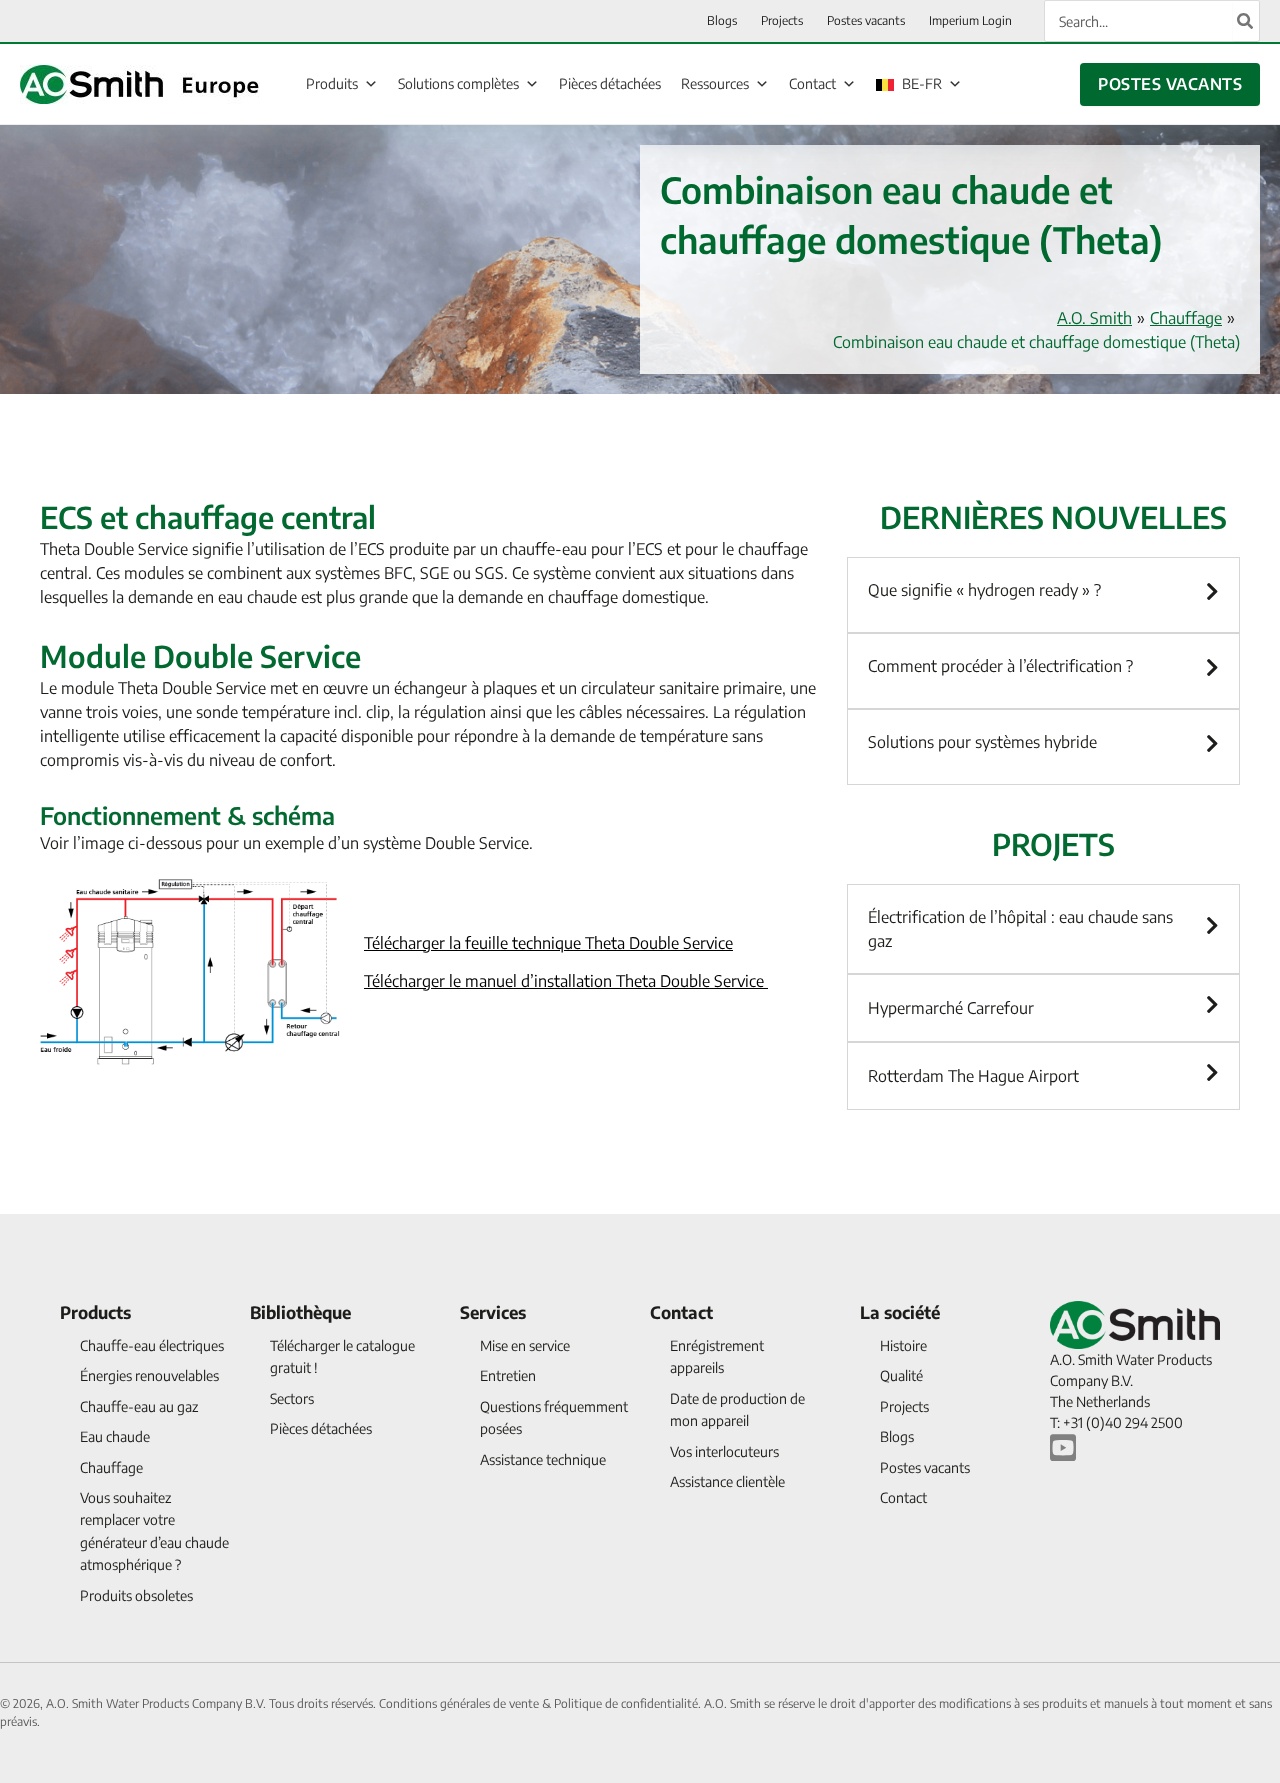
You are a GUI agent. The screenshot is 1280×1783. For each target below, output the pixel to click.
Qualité (901, 1375)
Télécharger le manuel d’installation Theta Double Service (566, 981)
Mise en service (525, 1345)
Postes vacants (925, 1467)
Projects (904, 1406)
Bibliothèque (300, 1312)
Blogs (897, 1436)
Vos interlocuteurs (724, 1451)
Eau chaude (115, 1436)
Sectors (292, 1398)
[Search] (1246, 21)
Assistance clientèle (727, 1481)
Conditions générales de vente (460, 1703)
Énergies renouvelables (149, 1375)
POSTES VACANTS (1170, 84)
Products (95, 1312)
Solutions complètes (458, 83)
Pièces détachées (610, 83)
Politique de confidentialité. (629, 1703)
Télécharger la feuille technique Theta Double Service (548, 943)
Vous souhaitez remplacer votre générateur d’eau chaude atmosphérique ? (154, 1531)
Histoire (903, 1345)
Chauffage (1186, 318)
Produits (332, 83)
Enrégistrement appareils (717, 1356)
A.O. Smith (1094, 318)
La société (900, 1312)
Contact (812, 83)
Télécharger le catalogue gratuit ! (342, 1356)
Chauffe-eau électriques (152, 1345)
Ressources (715, 83)
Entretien (508, 1375)
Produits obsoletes (136, 1595)
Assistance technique (543, 1459)
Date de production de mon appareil (737, 1409)
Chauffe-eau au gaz (139, 1406)
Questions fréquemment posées (554, 1417)
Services (493, 1312)
